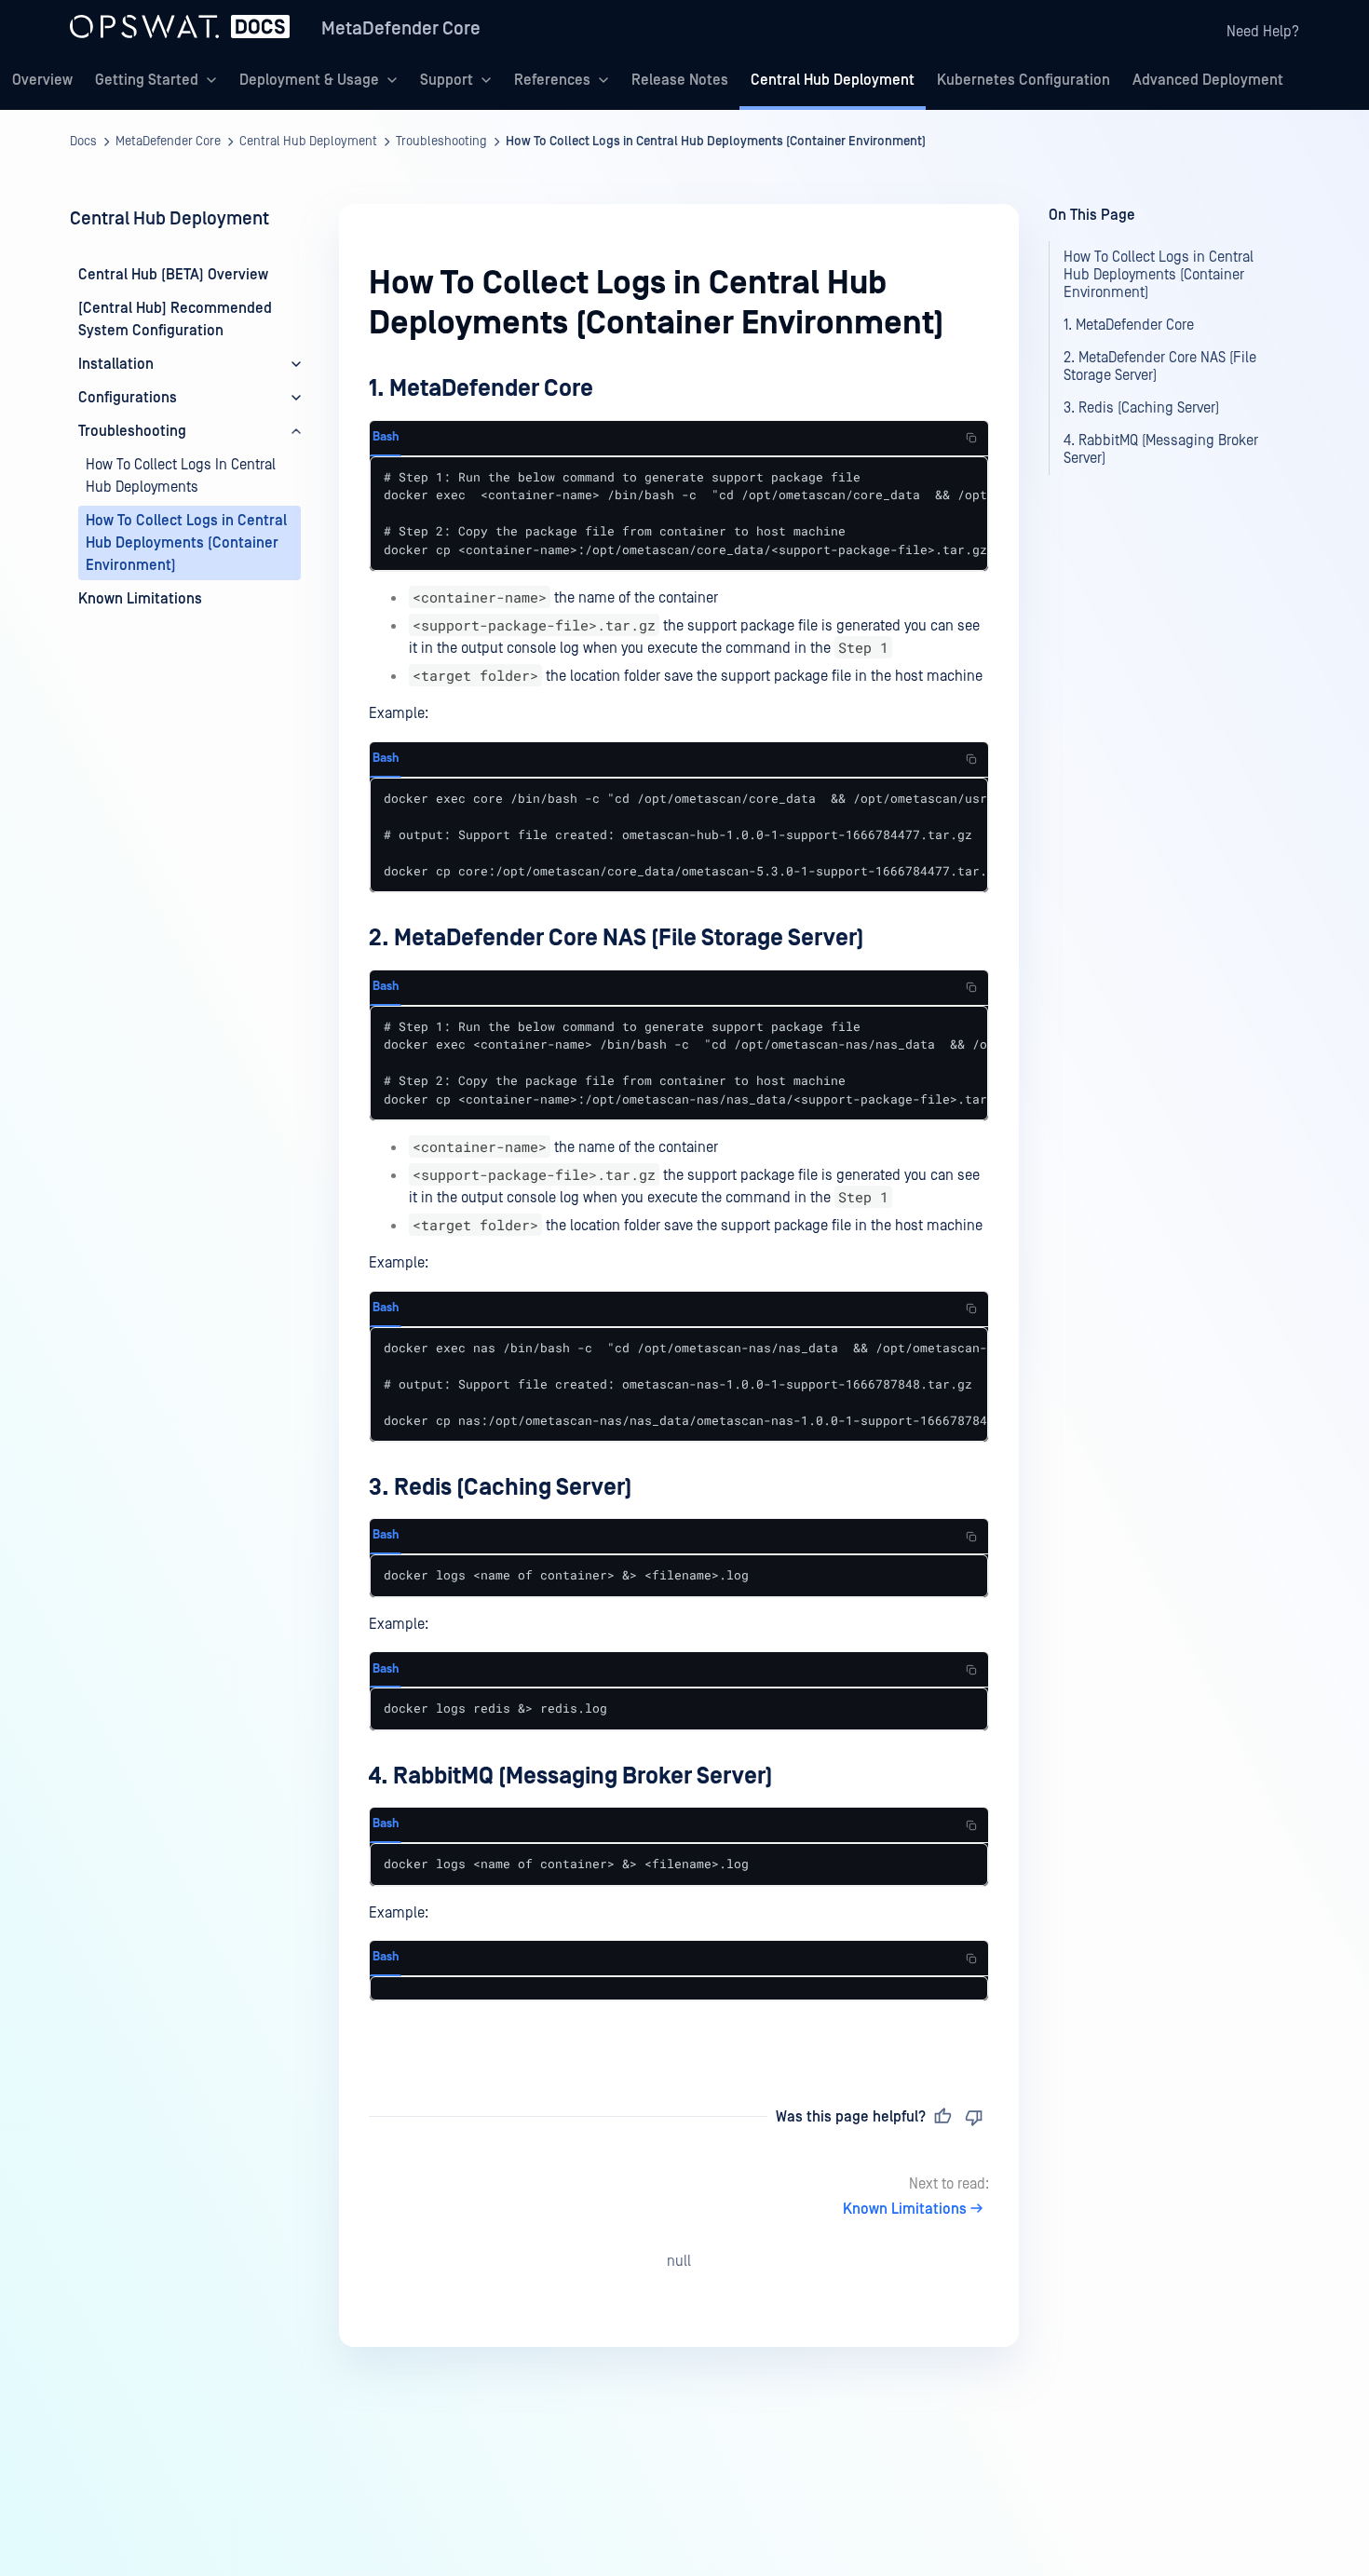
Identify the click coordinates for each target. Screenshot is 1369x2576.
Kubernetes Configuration (1023, 80)
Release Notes (680, 80)
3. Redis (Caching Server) (501, 1488)
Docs (83, 142)
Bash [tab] (386, 437)
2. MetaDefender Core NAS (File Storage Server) (617, 938)
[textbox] (679, 1207)
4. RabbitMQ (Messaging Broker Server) (571, 1776)
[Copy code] (971, 438)
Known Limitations (905, 2209)
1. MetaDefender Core (481, 389)
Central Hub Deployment (833, 80)
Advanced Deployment (1208, 80)
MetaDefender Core (401, 29)
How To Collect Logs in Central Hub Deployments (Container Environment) (716, 142)
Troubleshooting (441, 142)
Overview (42, 80)
